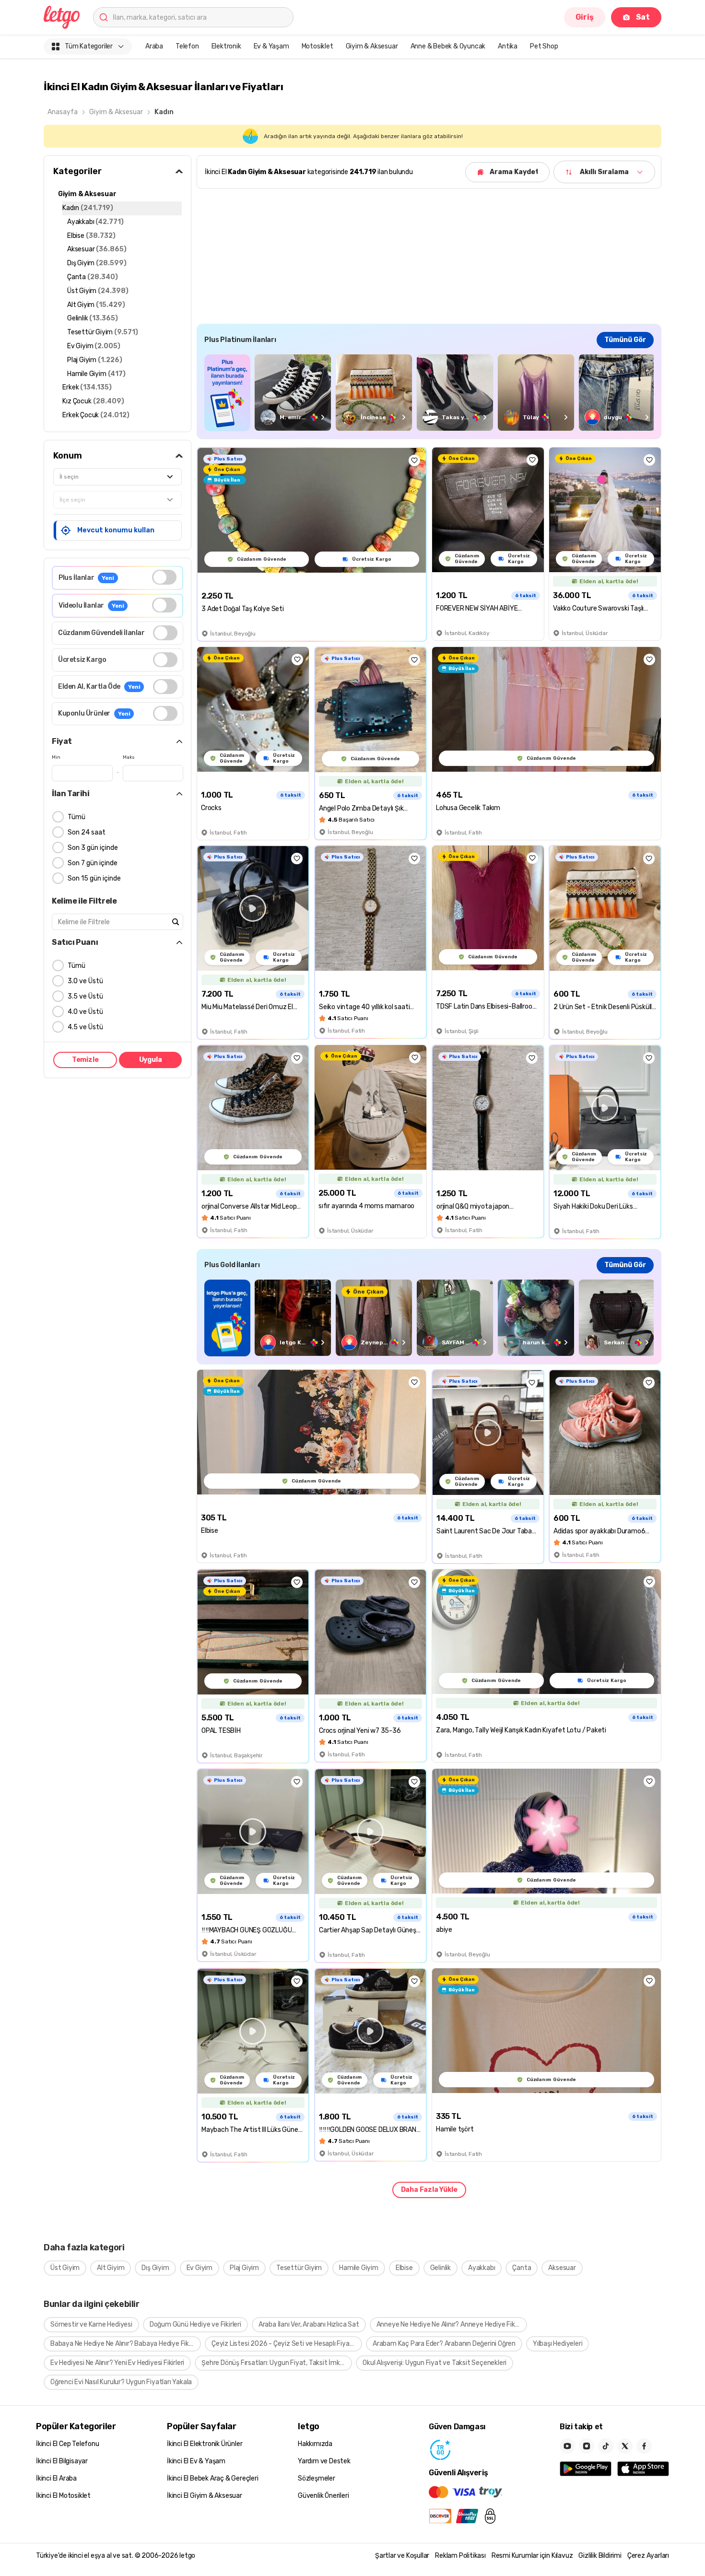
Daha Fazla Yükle (429, 2190)
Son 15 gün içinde (94, 878)
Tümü (76, 817)
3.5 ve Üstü (85, 996)
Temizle (85, 1060)
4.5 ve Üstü (85, 1027)
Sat (643, 17)
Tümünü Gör (625, 340)
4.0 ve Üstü (85, 1012)
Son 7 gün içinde (93, 863)
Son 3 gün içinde (93, 848)
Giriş (585, 17)
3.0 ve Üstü (85, 981)
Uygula (151, 1060)
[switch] (164, 577)
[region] (429, 393)
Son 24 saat (87, 832)
